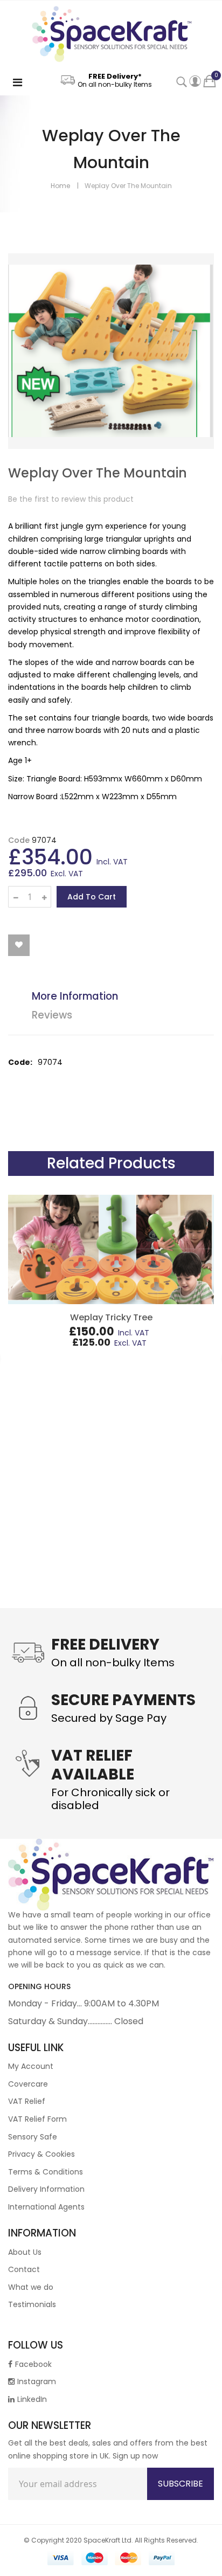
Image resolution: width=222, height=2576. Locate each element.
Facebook (33, 2364)
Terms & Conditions (46, 2172)
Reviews (52, 1015)
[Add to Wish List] (19, 945)
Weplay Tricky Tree (111, 1317)
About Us (25, 2252)
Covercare (28, 2084)
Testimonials (32, 2304)
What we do (31, 2287)
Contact (24, 2269)
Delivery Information (46, 2189)
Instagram (37, 2381)
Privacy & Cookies (41, 2154)
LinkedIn (32, 2399)
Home (60, 186)
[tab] (119, 998)
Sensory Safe (33, 2137)
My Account (31, 2066)
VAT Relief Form (37, 2119)
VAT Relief (27, 2101)
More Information (75, 996)
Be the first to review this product (71, 499)
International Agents (46, 2207)
